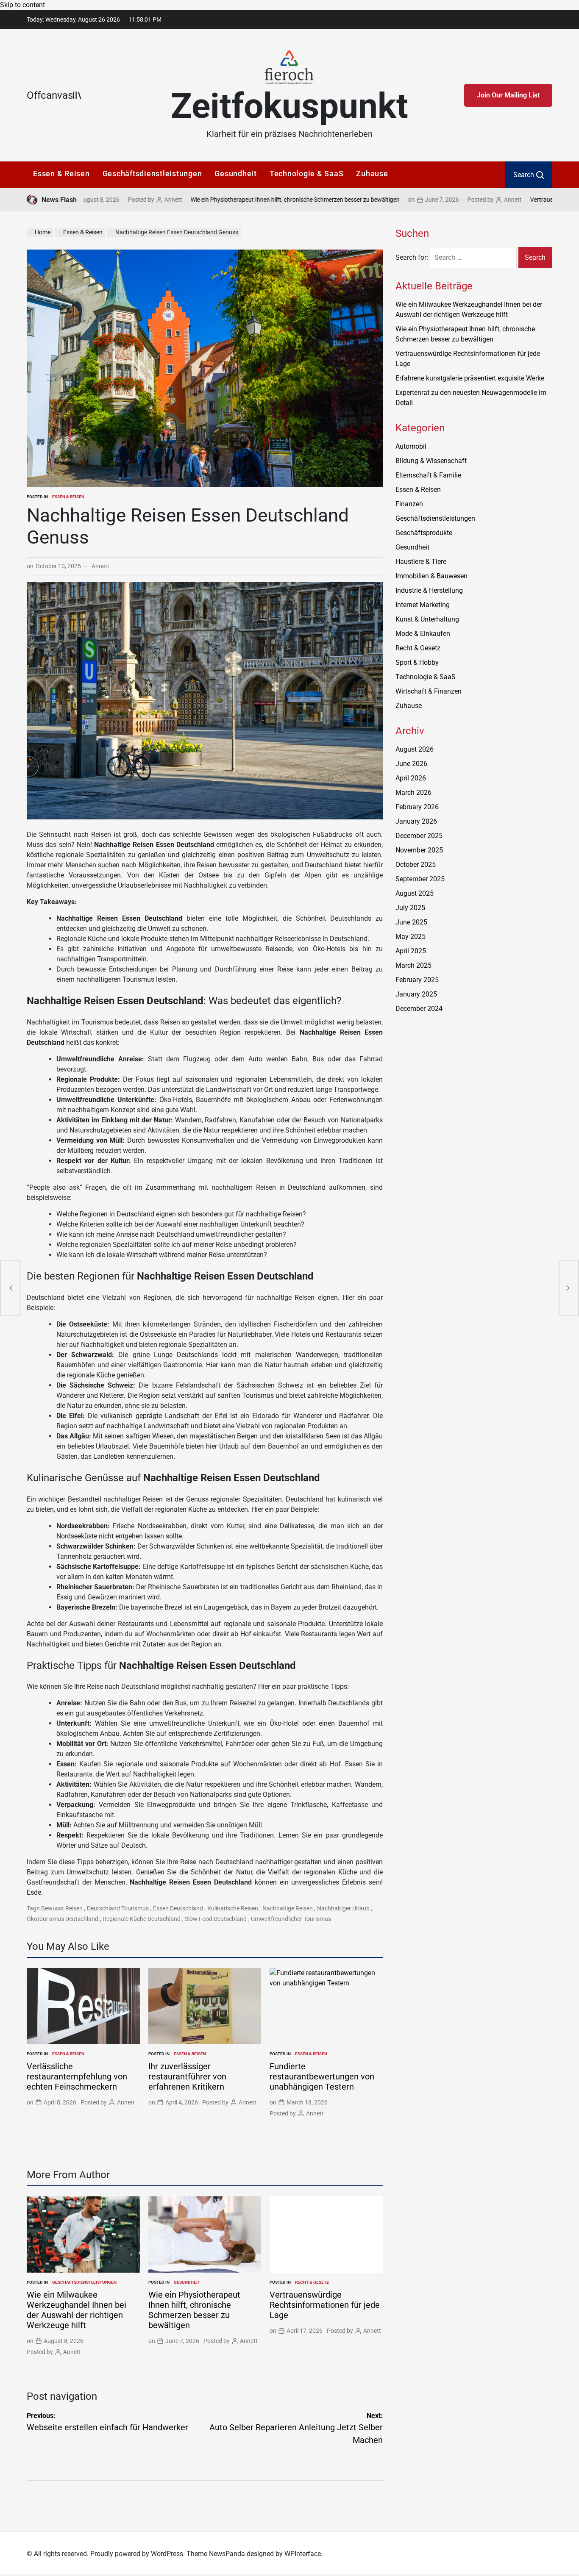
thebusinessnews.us (426, 1034)
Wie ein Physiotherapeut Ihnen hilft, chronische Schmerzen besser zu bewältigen (227, 200)
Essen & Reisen (61, 173)
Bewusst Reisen (62, 1908)
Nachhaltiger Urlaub (343, 1908)
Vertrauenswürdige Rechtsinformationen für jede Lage (325, 2305)
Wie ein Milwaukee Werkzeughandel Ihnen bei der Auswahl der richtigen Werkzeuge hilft (77, 2310)
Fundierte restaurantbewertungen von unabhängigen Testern (322, 2076)
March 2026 (413, 793)
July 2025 (410, 908)
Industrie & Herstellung (429, 590)
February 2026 (417, 807)
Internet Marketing (423, 605)
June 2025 (411, 922)
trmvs (404, 1044)
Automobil (411, 446)
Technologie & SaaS (307, 173)
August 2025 (415, 893)
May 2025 (411, 937)
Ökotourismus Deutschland (63, 1919)
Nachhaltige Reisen (288, 1908)
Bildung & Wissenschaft (431, 461)
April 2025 (411, 951)
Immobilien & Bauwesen (431, 576)
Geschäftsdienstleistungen (152, 173)
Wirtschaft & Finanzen (429, 691)
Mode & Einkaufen (423, 634)
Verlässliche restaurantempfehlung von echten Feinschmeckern (77, 2076)
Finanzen (409, 504)
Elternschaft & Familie (428, 475)
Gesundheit (236, 173)
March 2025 (413, 965)
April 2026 (411, 778)
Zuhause (372, 173)
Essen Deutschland (178, 1908)
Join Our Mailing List (508, 95)
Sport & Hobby (417, 662)
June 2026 (411, 764)
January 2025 (416, 994)
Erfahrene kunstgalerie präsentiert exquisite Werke (470, 378)
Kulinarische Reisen (233, 1908)
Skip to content (22, 5)
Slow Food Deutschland (216, 1919)
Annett (105, 200)
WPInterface (303, 2554)
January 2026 (416, 821)
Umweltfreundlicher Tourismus (291, 1919)
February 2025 (417, 980)
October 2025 (416, 865)
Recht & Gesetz (312, 2282)
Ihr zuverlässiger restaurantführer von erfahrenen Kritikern (187, 2076)
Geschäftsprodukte (424, 533)
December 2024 (419, 1009)
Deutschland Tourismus (118, 1908)
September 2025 (420, 879)
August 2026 (415, 749)
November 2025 (419, 850)
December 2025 (419, 836)
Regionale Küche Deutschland (142, 1919)
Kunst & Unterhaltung (427, 619)
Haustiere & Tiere (421, 562)
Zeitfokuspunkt (289, 106)
